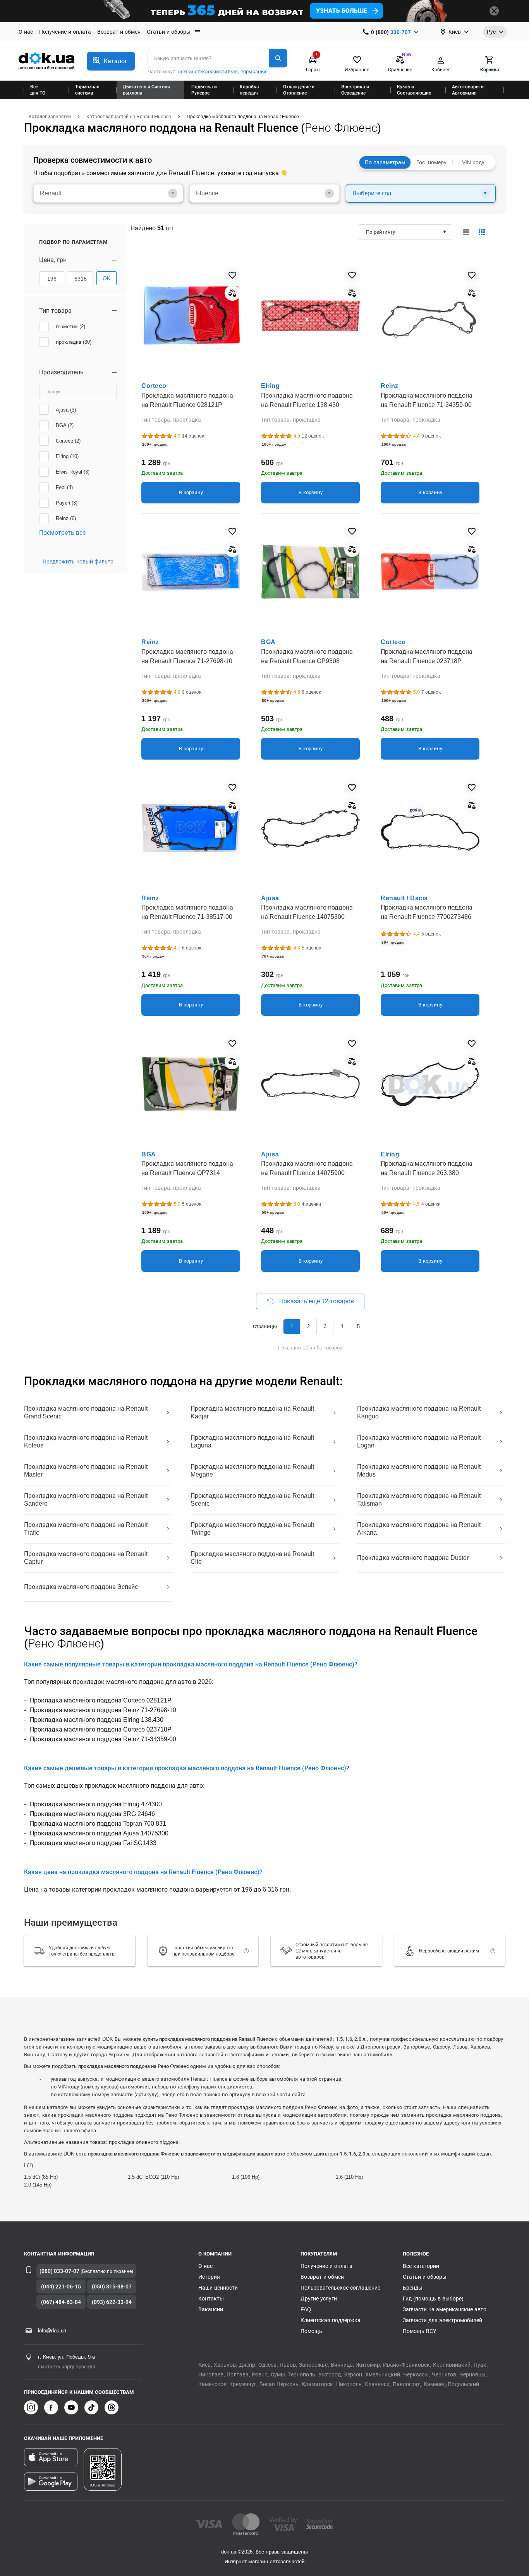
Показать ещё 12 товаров (316, 1301)
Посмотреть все (62, 533)
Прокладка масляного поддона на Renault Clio (252, 1558)
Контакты (211, 2299)
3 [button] (325, 1326)
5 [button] (358, 1326)
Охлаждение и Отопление (299, 90)
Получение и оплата (65, 32)
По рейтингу (380, 232)
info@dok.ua (52, 2330)
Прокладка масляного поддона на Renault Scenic (252, 1500)
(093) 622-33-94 (112, 2302)
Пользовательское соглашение (340, 2288)
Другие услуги (319, 2299)
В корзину (191, 492)
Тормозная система (87, 90)
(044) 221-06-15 (61, 2287)
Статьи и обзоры (169, 32)
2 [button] (308, 1326)
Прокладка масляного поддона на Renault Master (86, 1471)
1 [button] (292, 1326)
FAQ (306, 2309)
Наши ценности (218, 2288)
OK (106, 278)
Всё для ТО (38, 90)
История (209, 2277)
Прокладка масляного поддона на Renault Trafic (86, 1529)
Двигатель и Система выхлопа (147, 90)
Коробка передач (249, 90)
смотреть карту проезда (67, 2367)
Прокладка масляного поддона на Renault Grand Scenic (86, 1412)
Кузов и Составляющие (414, 90)
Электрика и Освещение (355, 90)
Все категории (421, 2266)
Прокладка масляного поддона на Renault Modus (419, 1471)
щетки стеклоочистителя (208, 72)
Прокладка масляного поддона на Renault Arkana (419, 1529)
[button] (111, 61)
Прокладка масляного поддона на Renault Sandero (86, 1500)
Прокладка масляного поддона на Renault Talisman (419, 1500)
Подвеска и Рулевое (204, 90)
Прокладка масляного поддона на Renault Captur (86, 1558)
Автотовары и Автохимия (468, 90)
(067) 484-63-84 (61, 2302)
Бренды (413, 2288)
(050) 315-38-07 (112, 2287)
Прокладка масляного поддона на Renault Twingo (252, 1529)
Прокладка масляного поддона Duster (413, 1558)
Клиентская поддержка (331, 2320)
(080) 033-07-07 (59, 2271)
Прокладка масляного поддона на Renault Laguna (252, 1441)
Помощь (311, 2331)
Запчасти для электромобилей (442, 2320)
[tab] (108, 193)
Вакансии (211, 2309)
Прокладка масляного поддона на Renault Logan (419, 1441)
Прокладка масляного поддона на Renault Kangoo (419, 1412)
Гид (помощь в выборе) (433, 2299)
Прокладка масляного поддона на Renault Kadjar (252, 1412)
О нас (26, 32)
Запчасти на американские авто (445, 2309)
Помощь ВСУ (420, 2331)
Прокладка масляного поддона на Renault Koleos (86, 1441)
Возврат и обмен (119, 32)
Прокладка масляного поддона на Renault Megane (252, 1471)
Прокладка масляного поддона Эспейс (81, 1587)
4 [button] (342, 1326)
